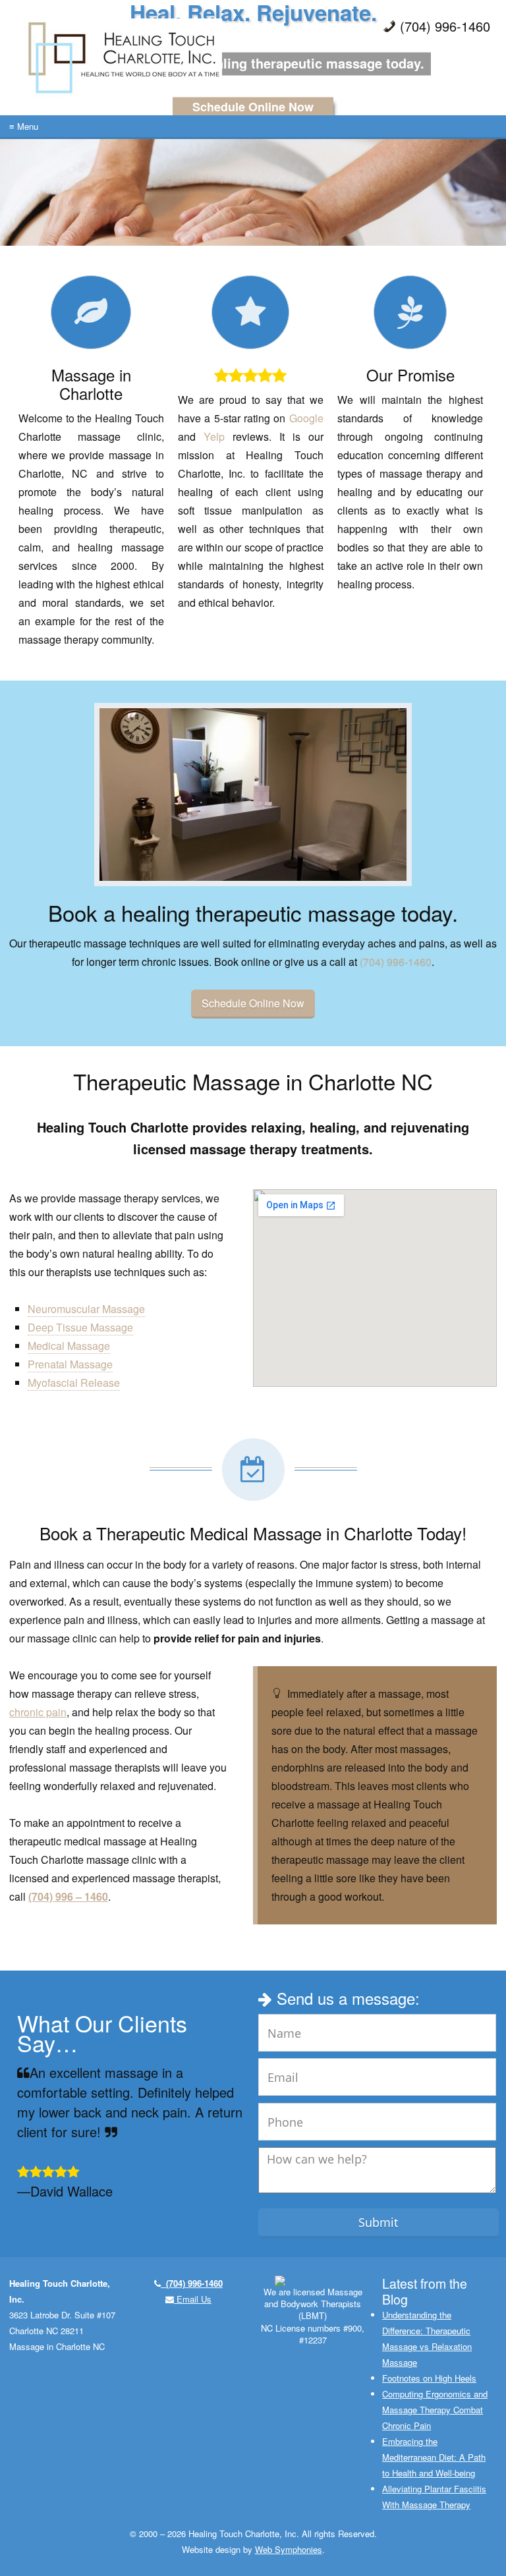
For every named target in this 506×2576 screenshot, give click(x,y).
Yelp (214, 436)
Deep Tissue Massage (80, 1327)
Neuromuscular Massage (86, 1309)
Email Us (193, 2299)
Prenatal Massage (70, 1364)
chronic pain (38, 1712)
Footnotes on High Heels (429, 2378)
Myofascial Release (74, 1383)
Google (306, 418)
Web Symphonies (289, 2549)
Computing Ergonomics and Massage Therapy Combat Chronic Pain (435, 2410)
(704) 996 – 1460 (68, 1896)
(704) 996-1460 (396, 962)
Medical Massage (69, 1346)
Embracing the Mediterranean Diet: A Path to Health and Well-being (434, 2457)
